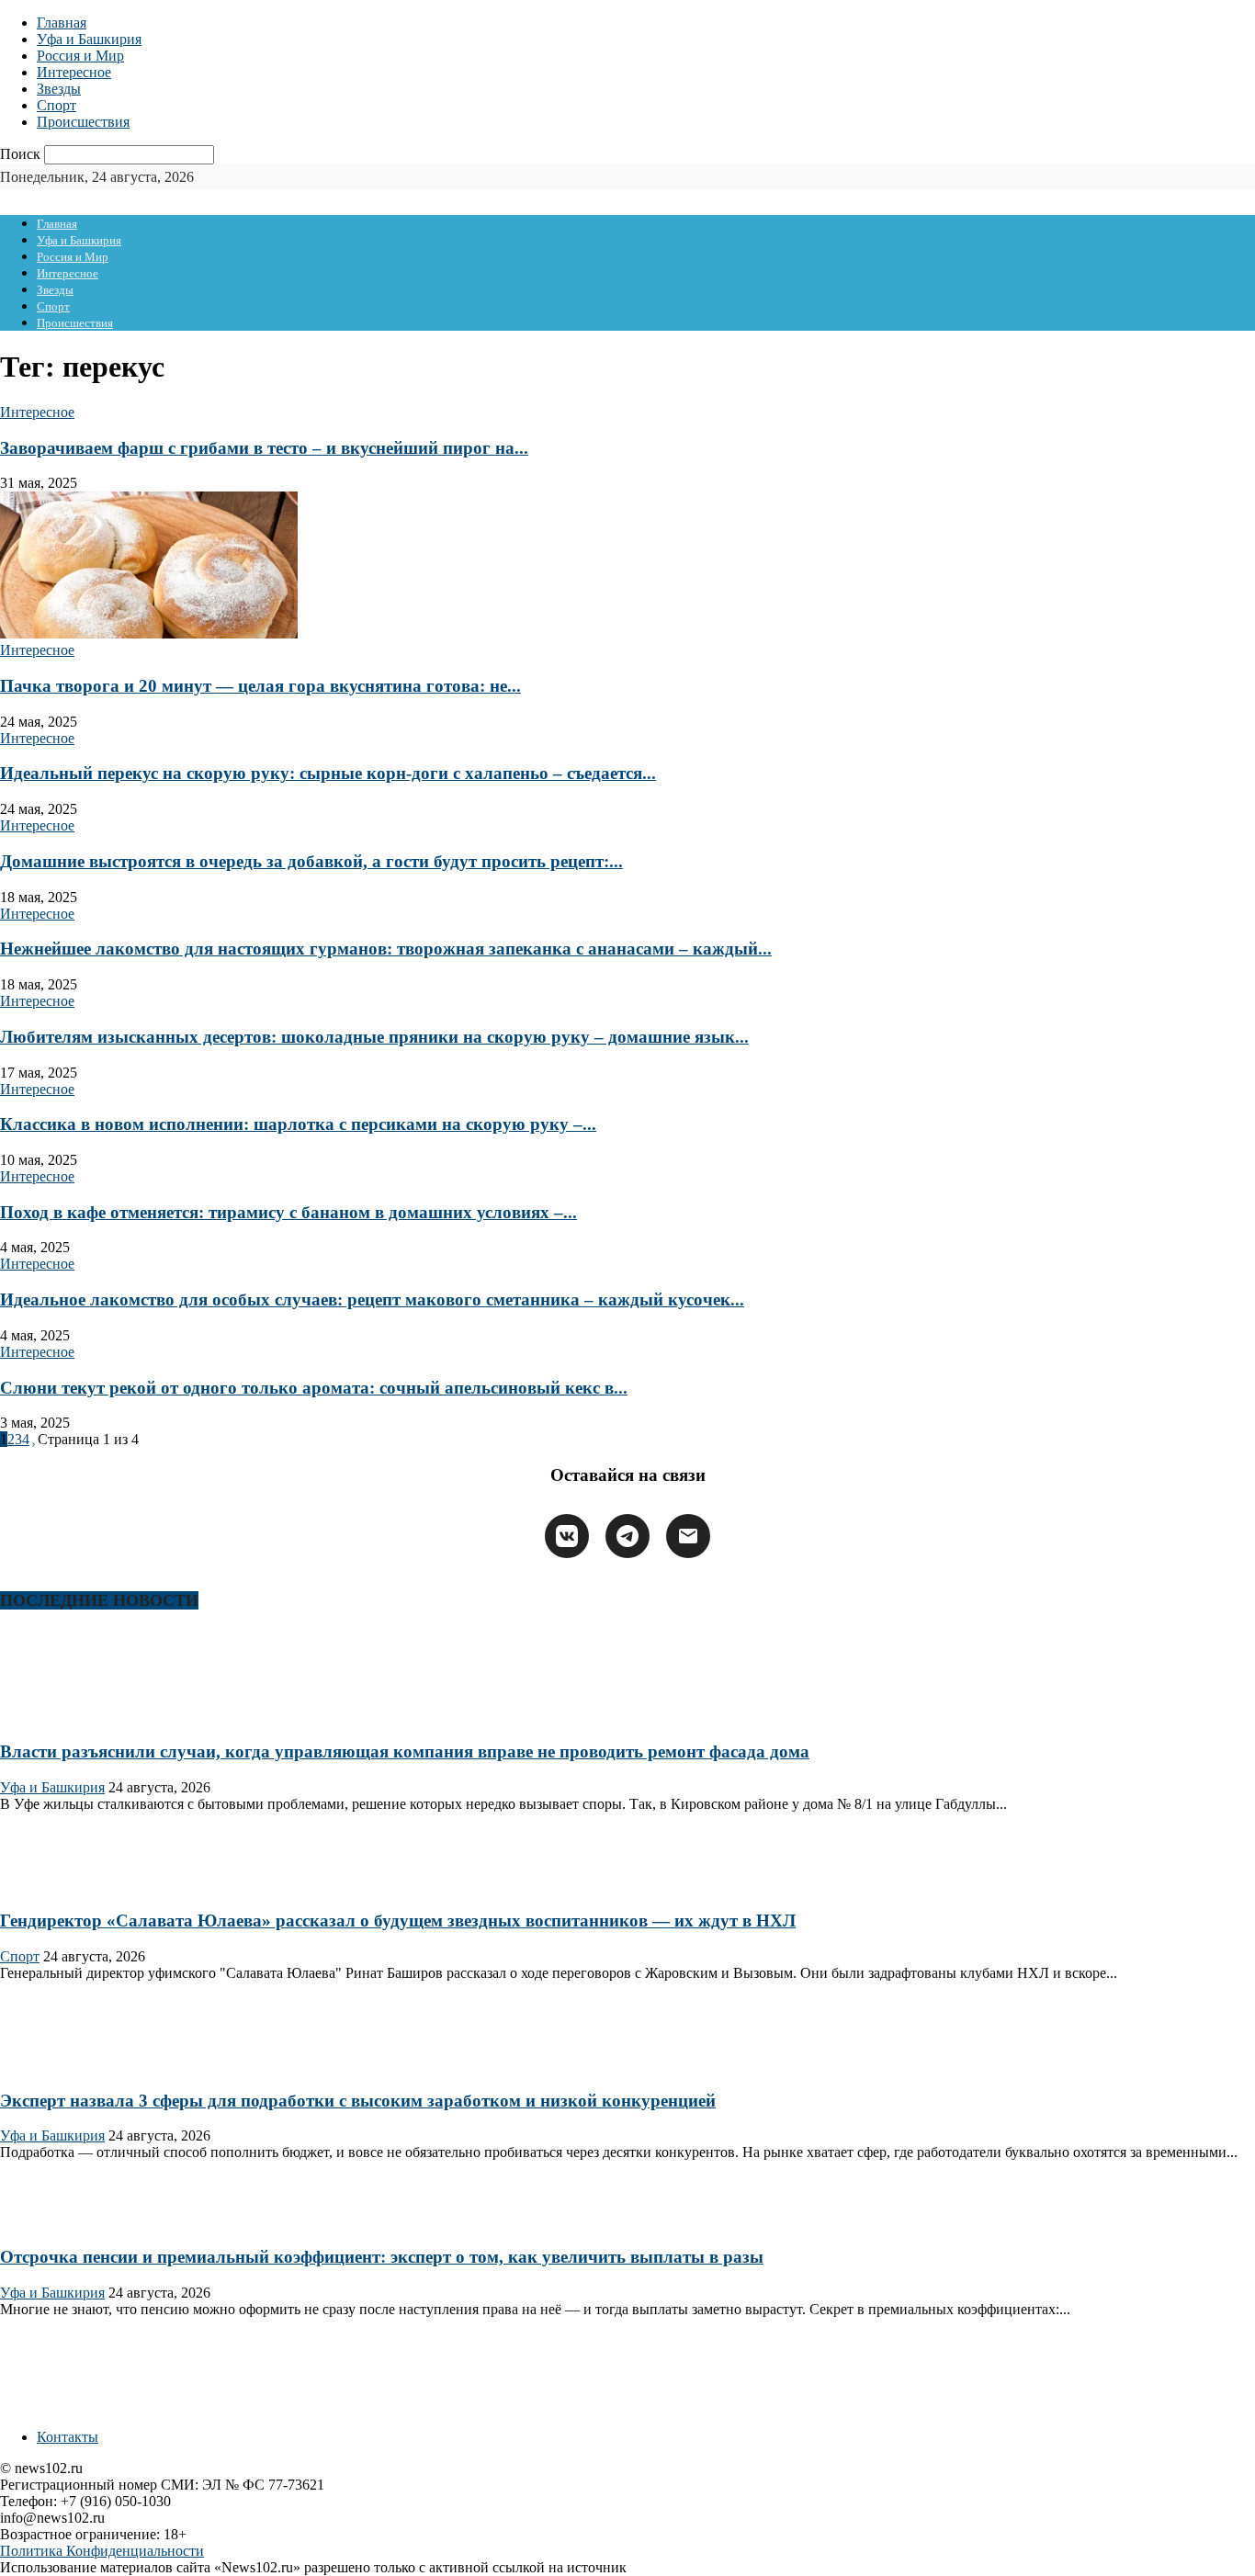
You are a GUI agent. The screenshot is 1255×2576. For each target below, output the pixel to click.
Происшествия (83, 122)
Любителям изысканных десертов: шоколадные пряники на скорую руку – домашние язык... (374, 1037)
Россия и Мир (80, 56)
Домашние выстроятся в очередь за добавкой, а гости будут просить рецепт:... (311, 861)
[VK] (567, 1536)
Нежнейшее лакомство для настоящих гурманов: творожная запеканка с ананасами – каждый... (386, 949)
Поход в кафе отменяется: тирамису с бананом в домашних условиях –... (288, 1212)
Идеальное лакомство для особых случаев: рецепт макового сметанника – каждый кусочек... (372, 1299)
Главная (62, 23)
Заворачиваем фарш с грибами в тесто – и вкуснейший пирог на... (264, 448)
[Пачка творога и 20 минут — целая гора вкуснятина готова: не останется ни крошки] (149, 633)
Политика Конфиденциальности (102, 2551)
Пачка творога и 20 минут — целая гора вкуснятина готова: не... (260, 686)
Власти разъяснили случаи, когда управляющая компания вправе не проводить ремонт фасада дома (405, 1751)
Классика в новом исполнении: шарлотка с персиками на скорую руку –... (298, 1124)
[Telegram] (627, 1536)
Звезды (59, 89)
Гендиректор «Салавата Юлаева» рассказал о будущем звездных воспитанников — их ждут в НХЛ (398, 1921)
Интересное (74, 72)
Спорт (57, 105)
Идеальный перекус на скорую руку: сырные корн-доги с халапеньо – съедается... (328, 773)
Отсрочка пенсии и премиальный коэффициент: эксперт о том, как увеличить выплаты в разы (382, 2257)
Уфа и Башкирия (89, 39)
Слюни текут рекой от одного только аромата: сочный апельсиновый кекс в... (314, 1388)
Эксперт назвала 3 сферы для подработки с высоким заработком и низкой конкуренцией (358, 2101)
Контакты (68, 2437)
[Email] (688, 1536)
